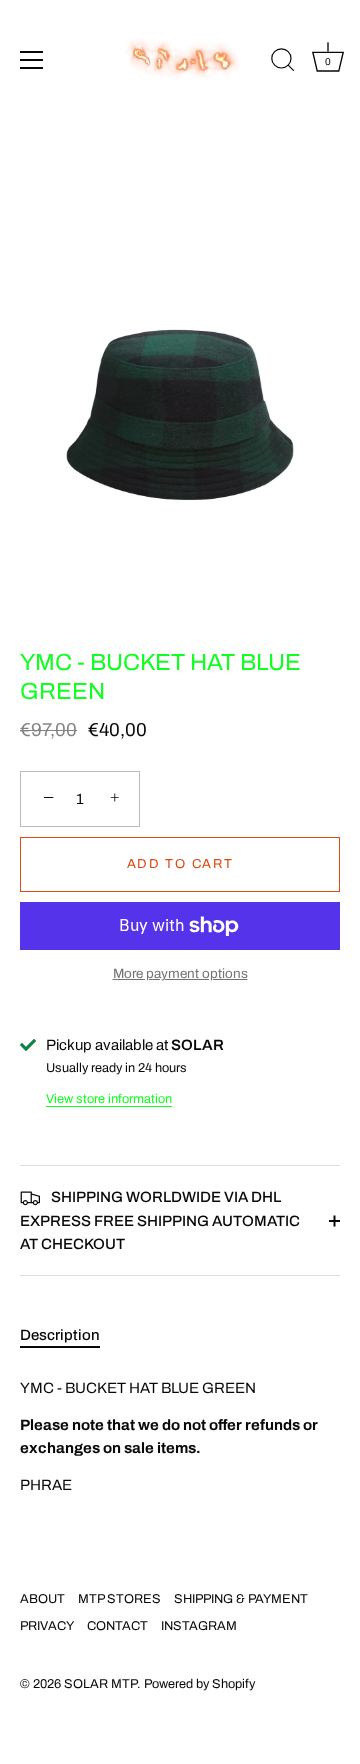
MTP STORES (119, 1599)
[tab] (70, 1335)
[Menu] (32, 60)
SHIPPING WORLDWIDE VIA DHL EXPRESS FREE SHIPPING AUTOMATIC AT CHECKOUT (160, 1220)
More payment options (180, 973)
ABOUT (42, 1599)
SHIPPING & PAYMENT (241, 1599)
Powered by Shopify (199, 1684)
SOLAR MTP (100, 1684)
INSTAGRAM (199, 1626)
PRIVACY (47, 1626)
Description (60, 1335)
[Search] (283, 63)
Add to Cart (180, 864)
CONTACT (117, 1626)
